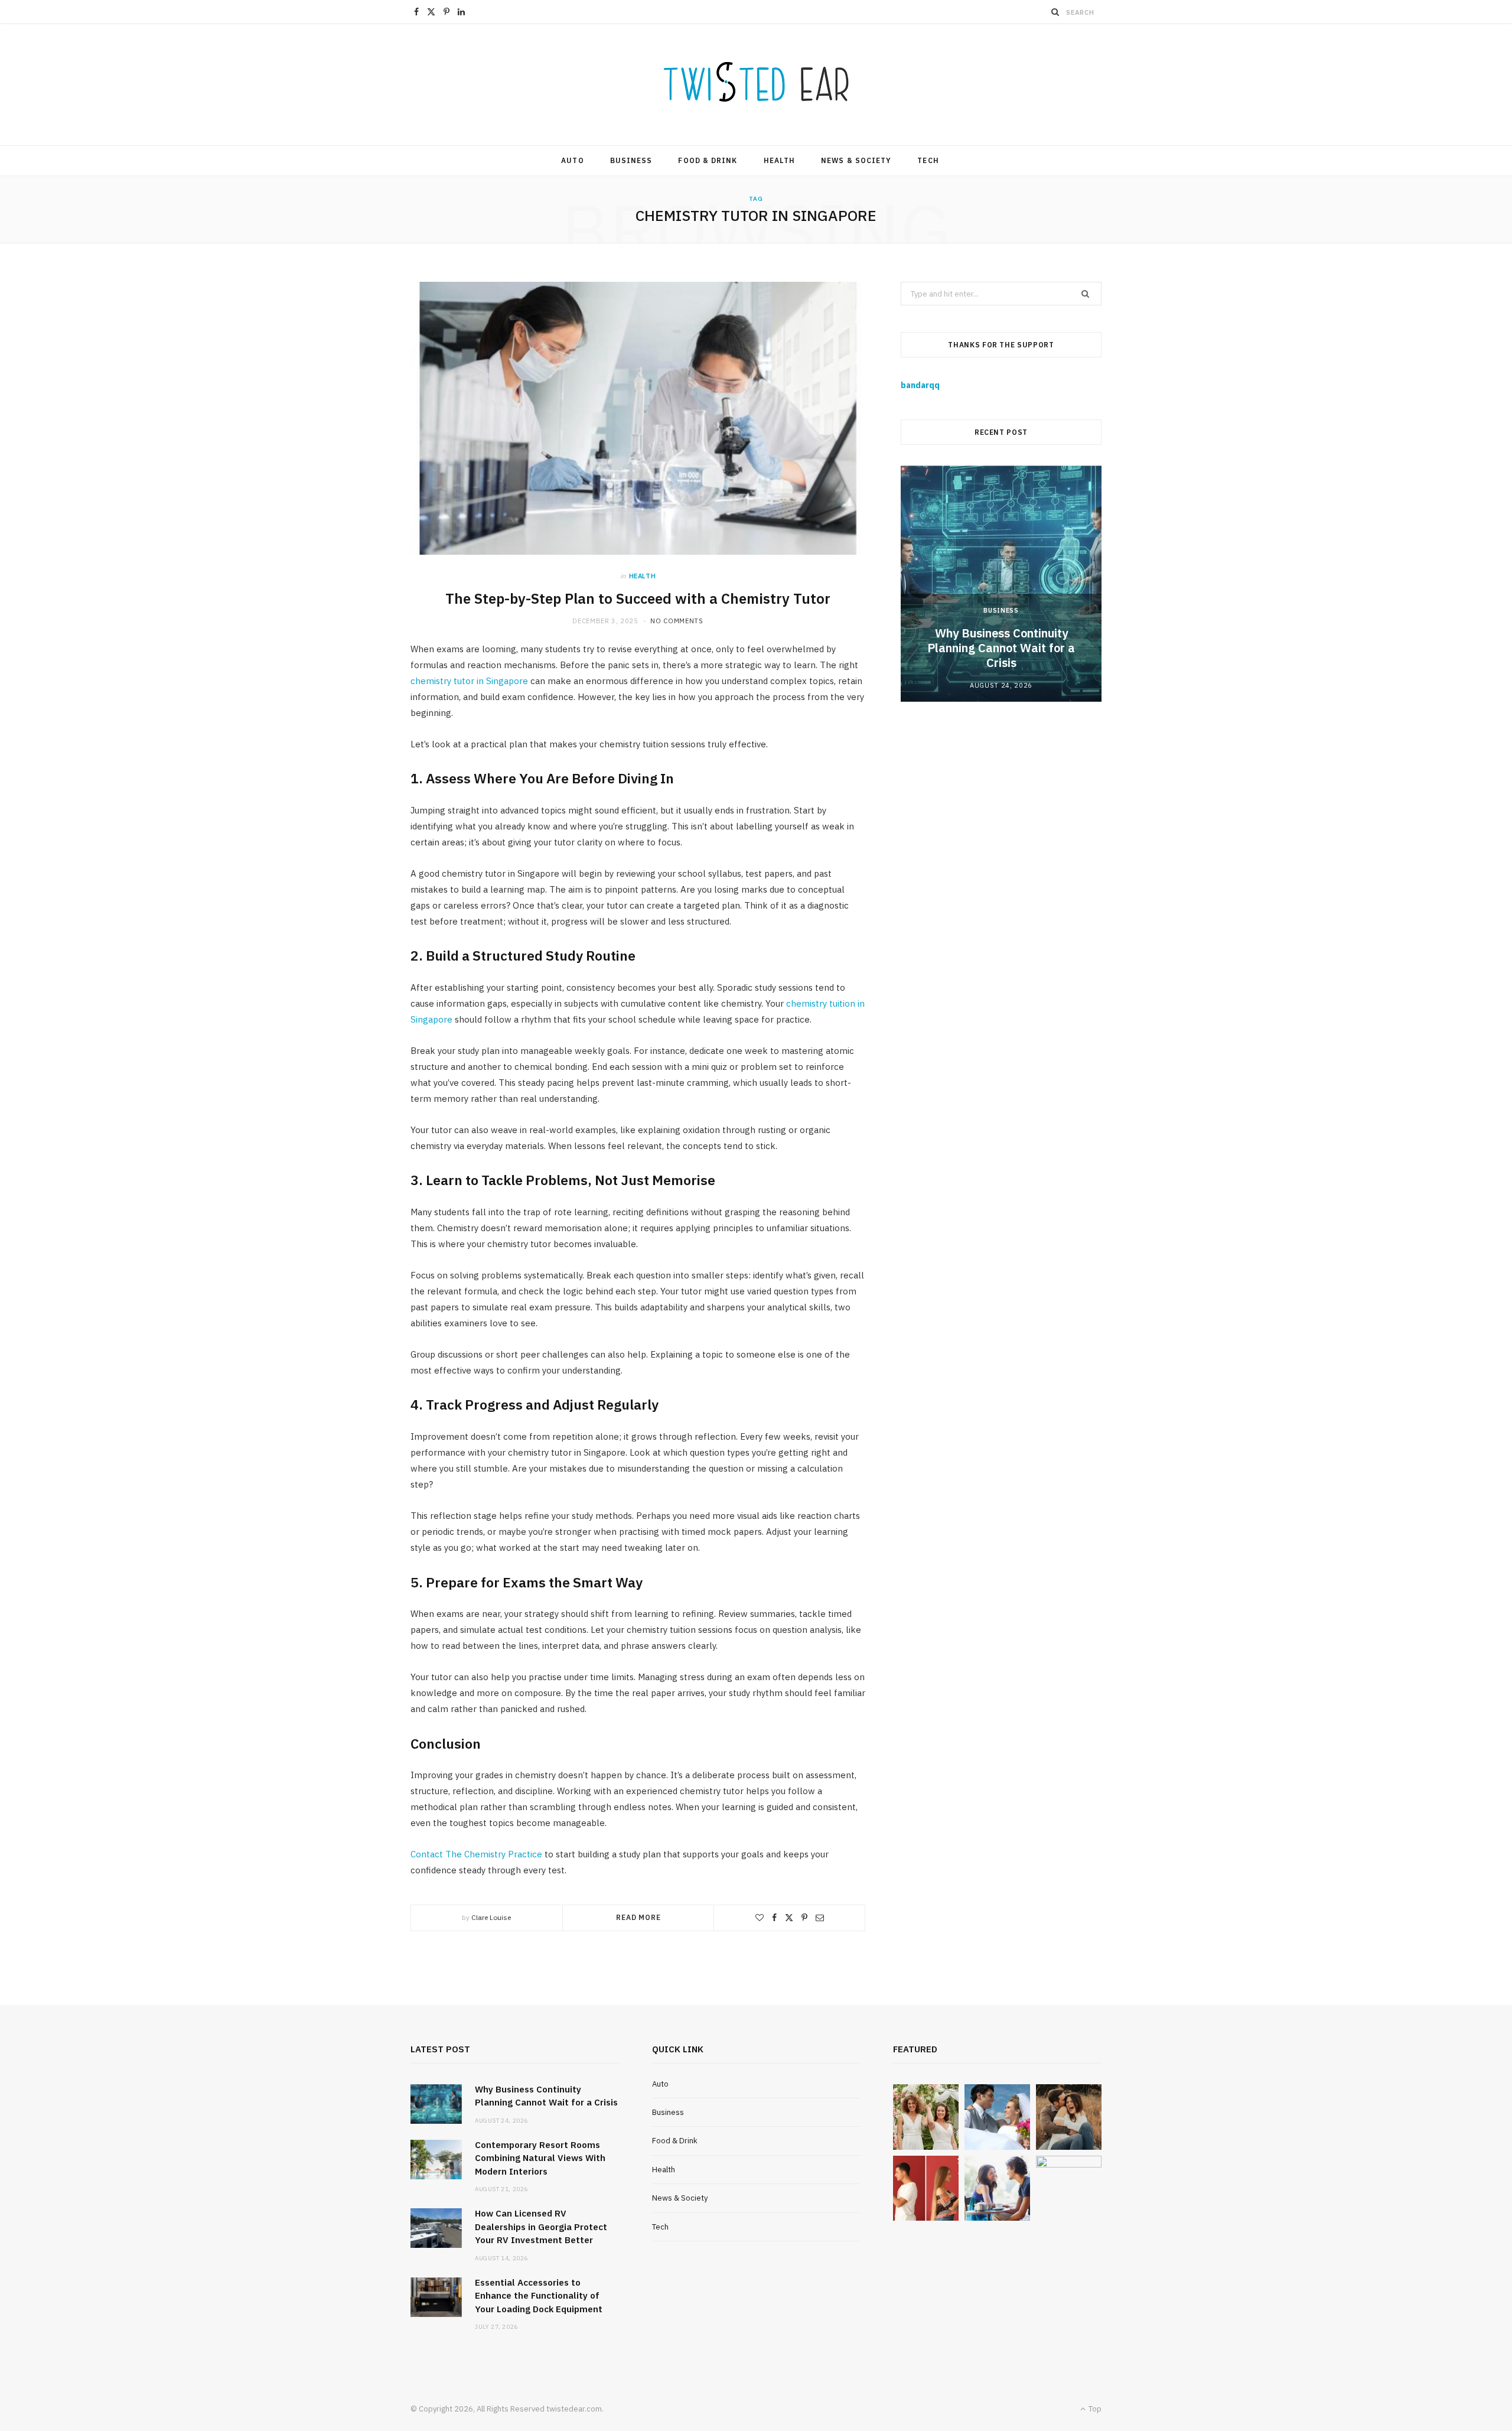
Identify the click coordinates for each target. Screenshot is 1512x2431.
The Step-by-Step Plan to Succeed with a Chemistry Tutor (638, 598)
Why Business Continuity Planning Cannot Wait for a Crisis (1001, 648)
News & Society (856, 160)
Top (1094, 2409)
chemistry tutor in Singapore (469, 681)
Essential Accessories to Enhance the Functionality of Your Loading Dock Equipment (539, 2296)
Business (631, 160)
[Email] (820, 1918)
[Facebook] (774, 1918)
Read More (638, 1917)
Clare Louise (491, 1917)
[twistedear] (756, 84)
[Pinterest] (804, 1918)
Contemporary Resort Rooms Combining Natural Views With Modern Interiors (540, 2158)
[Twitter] (789, 1918)
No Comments (677, 621)
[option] (1001, 584)
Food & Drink (708, 160)
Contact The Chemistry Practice (476, 1854)
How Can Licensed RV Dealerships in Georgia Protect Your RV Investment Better (541, 2227)
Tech (928, 160)
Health (779, 160)
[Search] (1055, 12)
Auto (572, 160)
